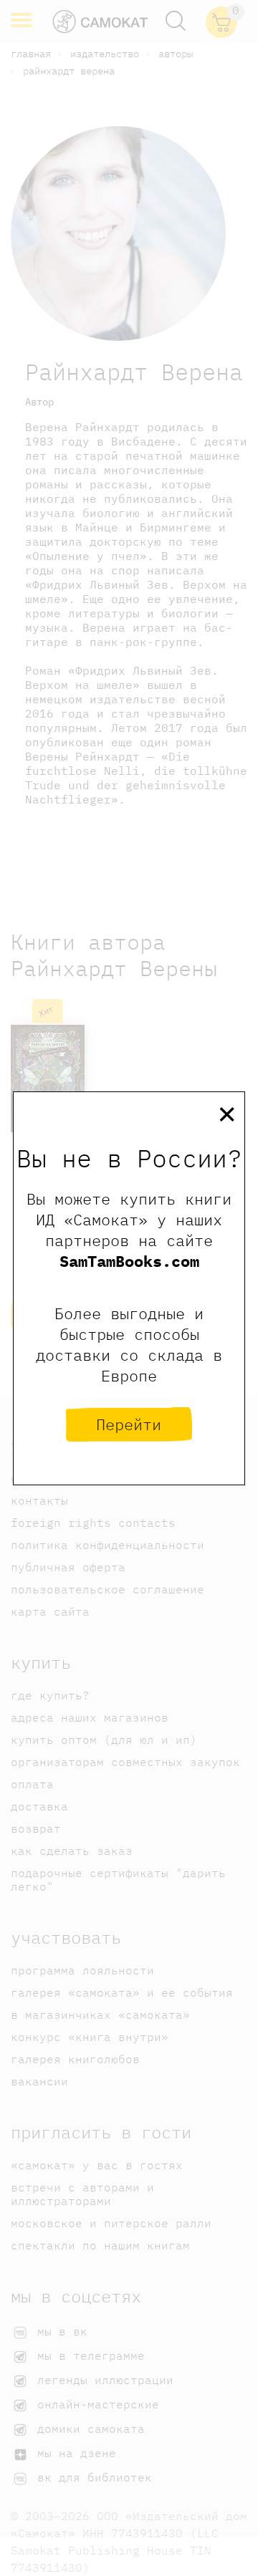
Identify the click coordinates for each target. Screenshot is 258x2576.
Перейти (129, 1424)
